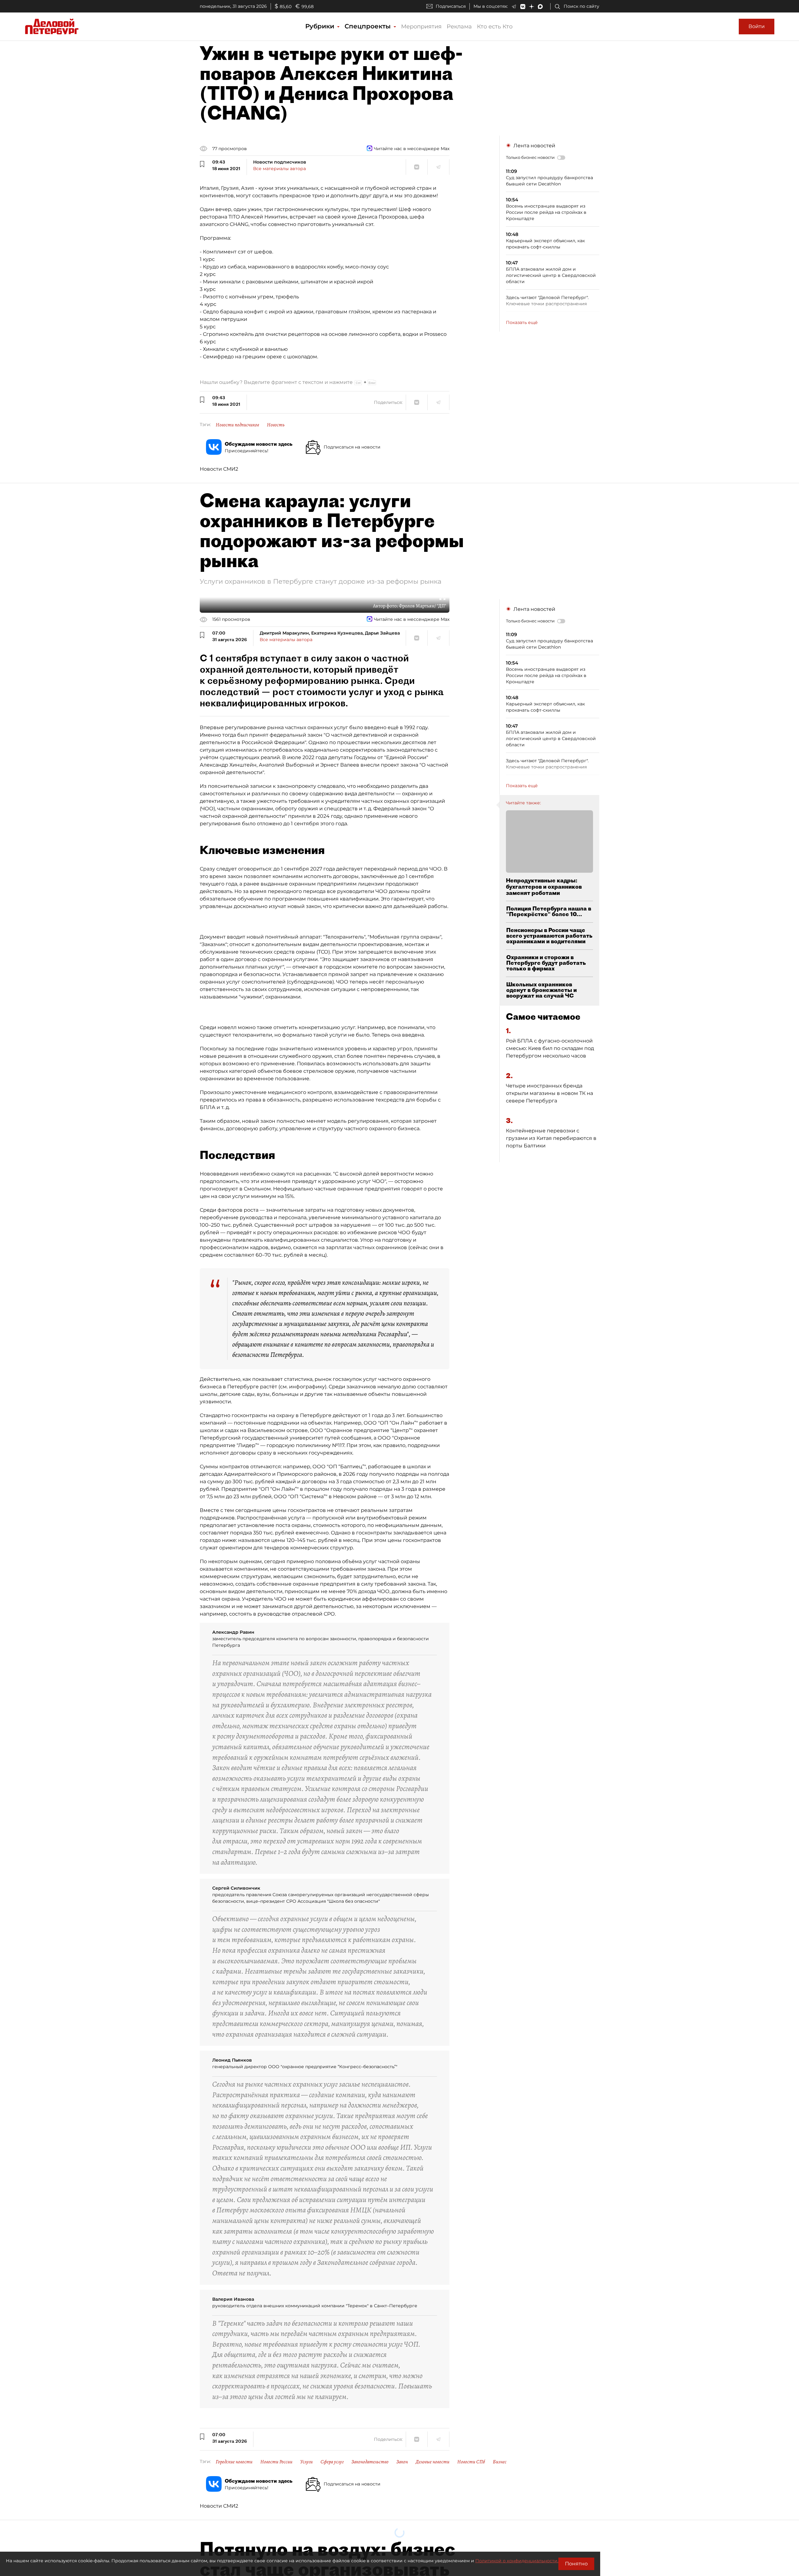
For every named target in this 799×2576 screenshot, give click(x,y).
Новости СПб (471, 2462)
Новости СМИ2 (219, 469)
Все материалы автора (279, 169)
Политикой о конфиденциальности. (517, 2561)
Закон (402, 2462)
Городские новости (234, 2462)
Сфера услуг (332, 2462)
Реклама (459, 27)
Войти (757, 26)
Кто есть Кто (495, 27)
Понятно (576, 2564)
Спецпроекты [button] (369, 26)
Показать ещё (522, 322)
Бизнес (500, 2462)
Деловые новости (433, 2462)
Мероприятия (421, 27)
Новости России (276, 2462)
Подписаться (451, 6)
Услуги (306, 2462)
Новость (276, 425)
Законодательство (370, 2462)
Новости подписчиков (237, 425)
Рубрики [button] (321, 26)
